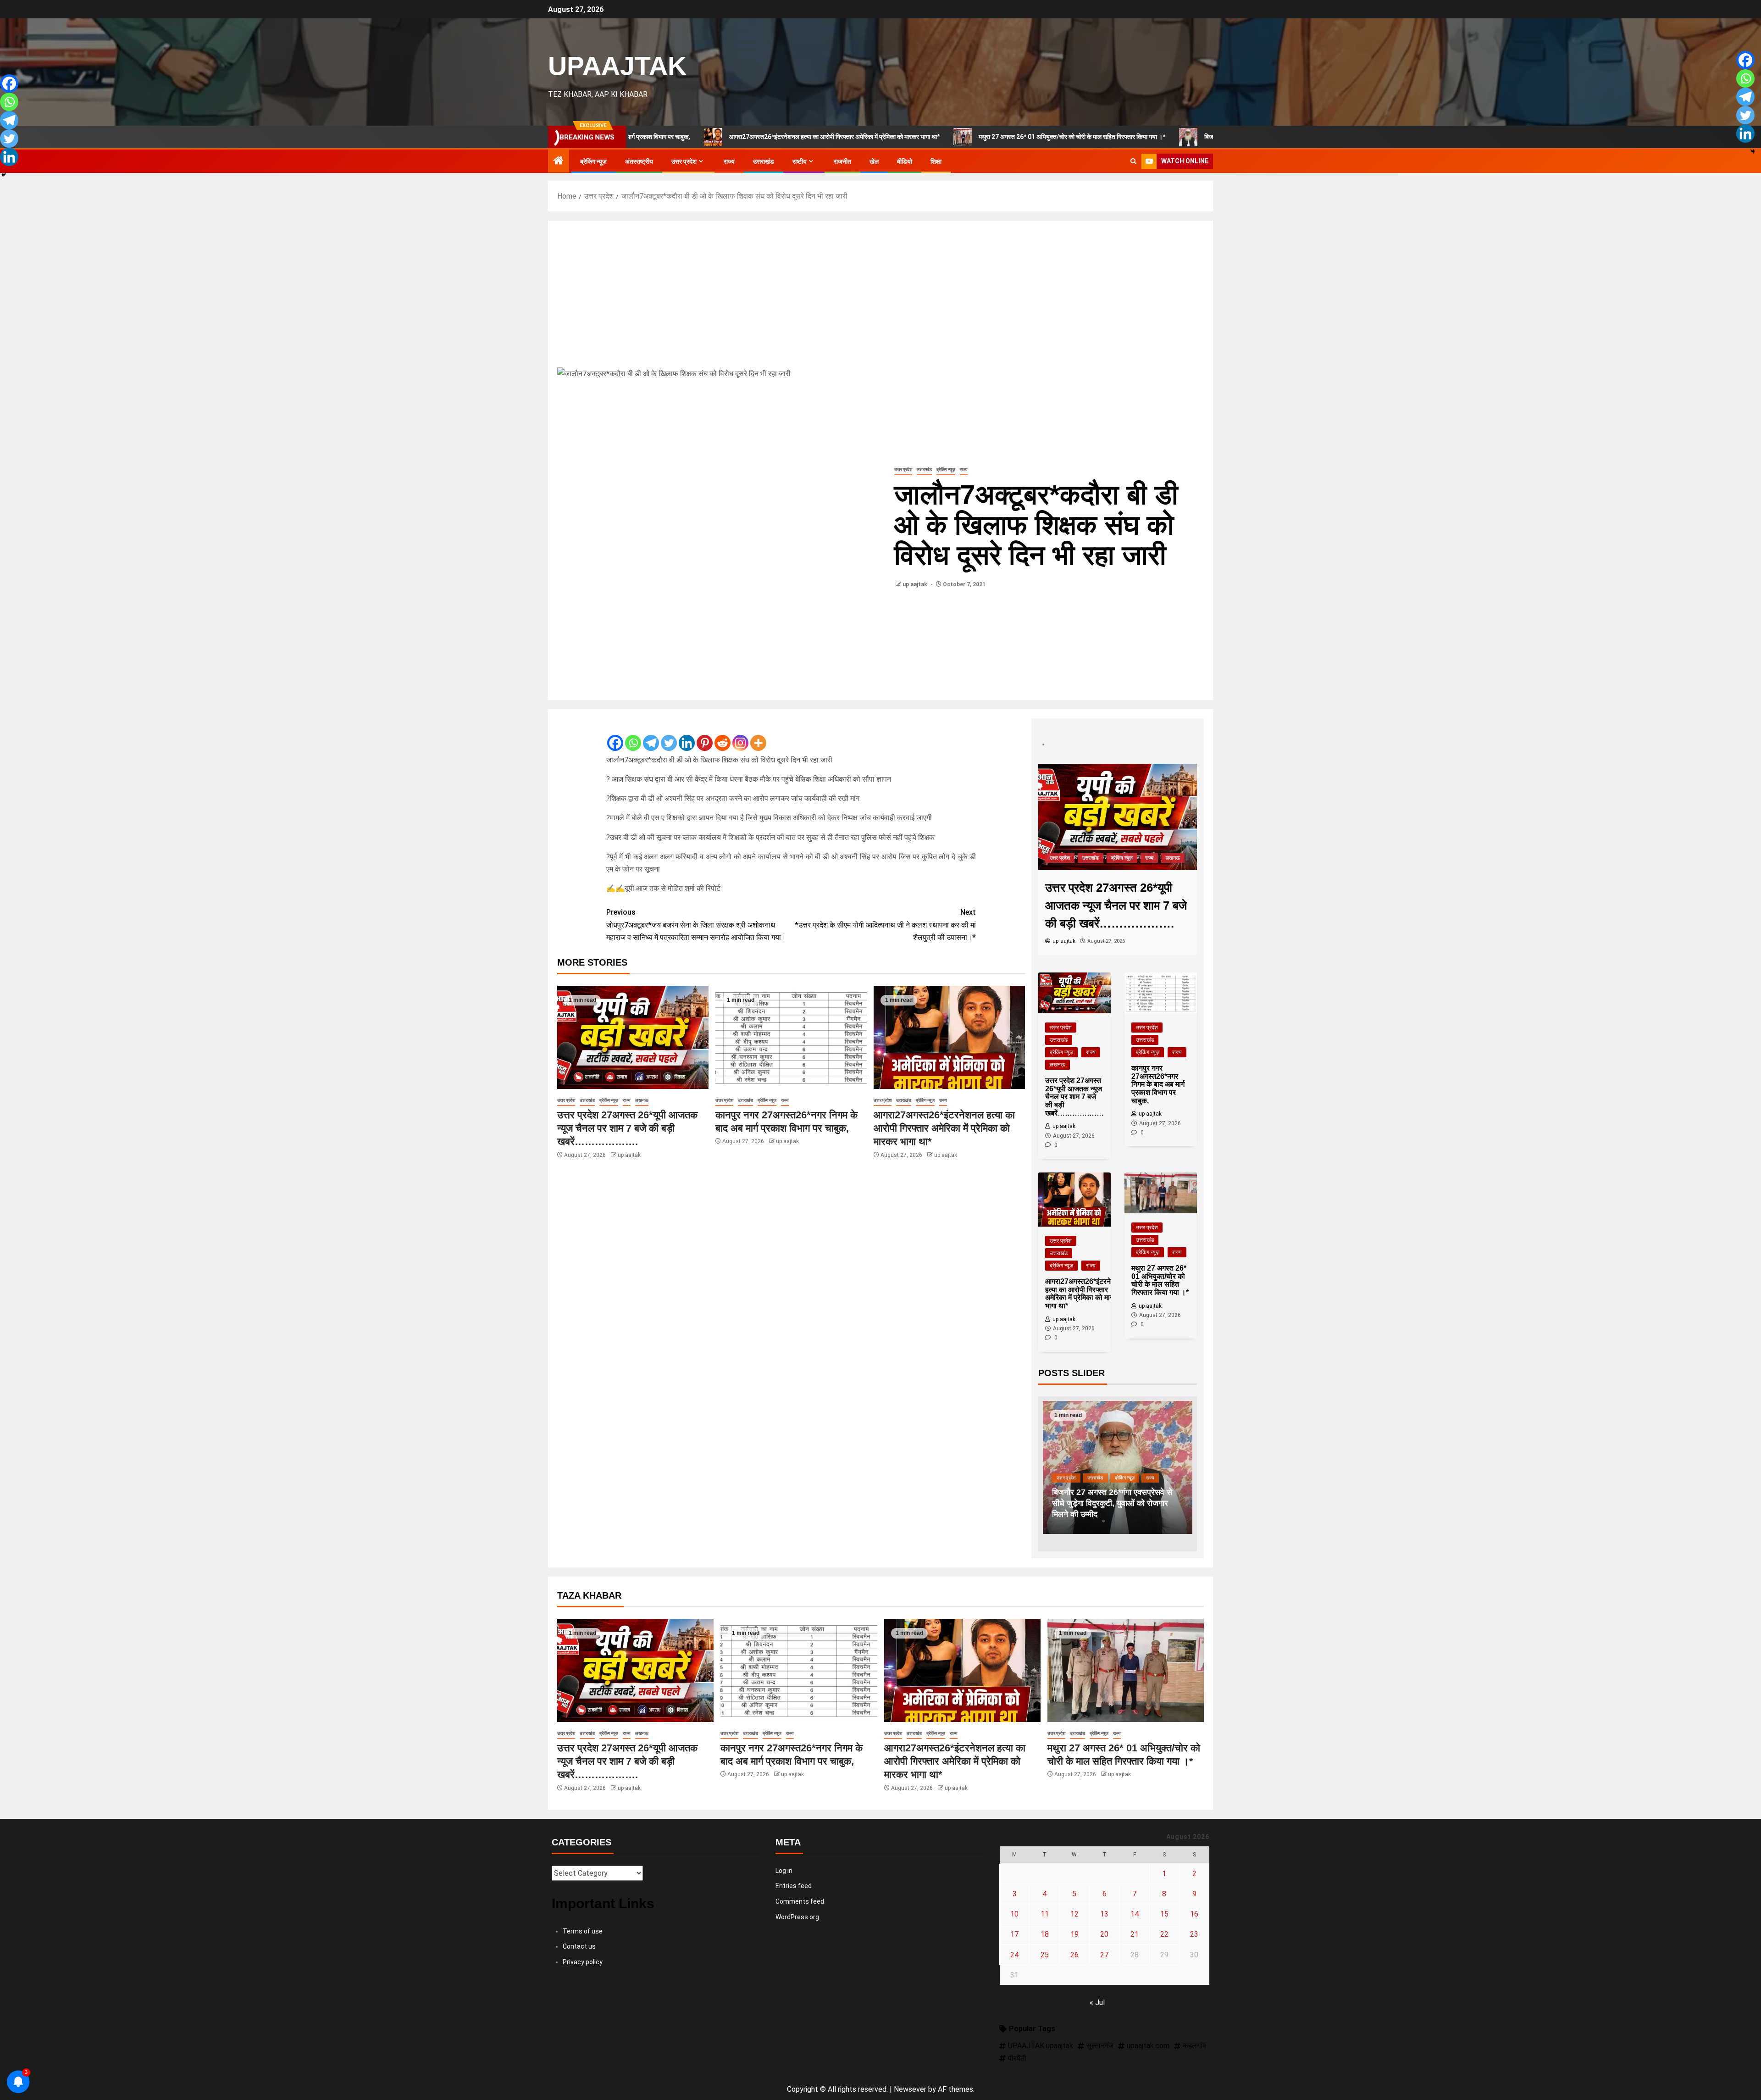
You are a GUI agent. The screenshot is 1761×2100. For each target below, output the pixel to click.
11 (1045, 1914)
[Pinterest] (705, 735)
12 (1074, 1914)
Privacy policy (583, 1962)
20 (1104, 1934)
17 (1014, 1934)
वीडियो (905, 161)
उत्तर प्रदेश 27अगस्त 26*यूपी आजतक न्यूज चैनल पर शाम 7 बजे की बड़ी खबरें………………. (627, 1128)
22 (1164, 1934)
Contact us (579, 1946)
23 (1194, 1934)
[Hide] (4, 175)
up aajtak (916, 584)
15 (1164, 1914)
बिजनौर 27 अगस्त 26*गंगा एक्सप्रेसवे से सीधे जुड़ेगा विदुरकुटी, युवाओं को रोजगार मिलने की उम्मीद (1182, 137)
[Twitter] (669, 735)
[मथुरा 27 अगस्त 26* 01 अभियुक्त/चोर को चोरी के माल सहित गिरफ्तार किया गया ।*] (1126, 1670)
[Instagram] (740, 735)
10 (1014, 1914)
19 (1074, 1934)
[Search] (1133, 161)
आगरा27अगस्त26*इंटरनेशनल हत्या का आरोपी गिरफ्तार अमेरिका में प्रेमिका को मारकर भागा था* (705, 137)
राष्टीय (800, 161)
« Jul (1097, 2003)
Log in (784, 1871)
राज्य (729, 161)
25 (1045, 1955)
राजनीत (842, 161)
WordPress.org (797, 1917)
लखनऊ (642, 1100)
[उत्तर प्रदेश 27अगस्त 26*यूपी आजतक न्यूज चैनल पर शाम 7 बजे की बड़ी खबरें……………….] (633, 1037)
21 (1135, 1934)
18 (1045, 1934)
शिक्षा (936, 161)
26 (1074, 1955)
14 (1135, 1914)
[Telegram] (651, 735)
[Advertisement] (880, 299)
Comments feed (800, 1901)
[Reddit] (723, 735)
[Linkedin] (687, 735)
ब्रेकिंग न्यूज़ (593, 161)
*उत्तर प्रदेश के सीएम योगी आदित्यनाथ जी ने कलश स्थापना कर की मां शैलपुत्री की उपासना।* (885, 925)
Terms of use (583, 1931)
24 (1014, 1955)
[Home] (559, 161)
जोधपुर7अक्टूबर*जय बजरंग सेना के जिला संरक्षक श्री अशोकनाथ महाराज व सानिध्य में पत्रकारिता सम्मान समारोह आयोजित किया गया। (696, 925)
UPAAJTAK (617, 66)
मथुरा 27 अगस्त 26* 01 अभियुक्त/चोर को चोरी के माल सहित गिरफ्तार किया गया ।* (942, 137)
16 (1194, 1914)
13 (1104, 1914)
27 (1104, 1955)
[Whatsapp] (633, 735)
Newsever (910, 2089)
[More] (758, 735)
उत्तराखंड (764, 161)
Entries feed (794, 1886)
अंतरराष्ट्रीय (639, 161)
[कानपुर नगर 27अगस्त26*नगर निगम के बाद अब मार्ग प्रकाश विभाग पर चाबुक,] (791, 1037)
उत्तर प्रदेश (684, 161)
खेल (874, 161)
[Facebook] (615, 735)
